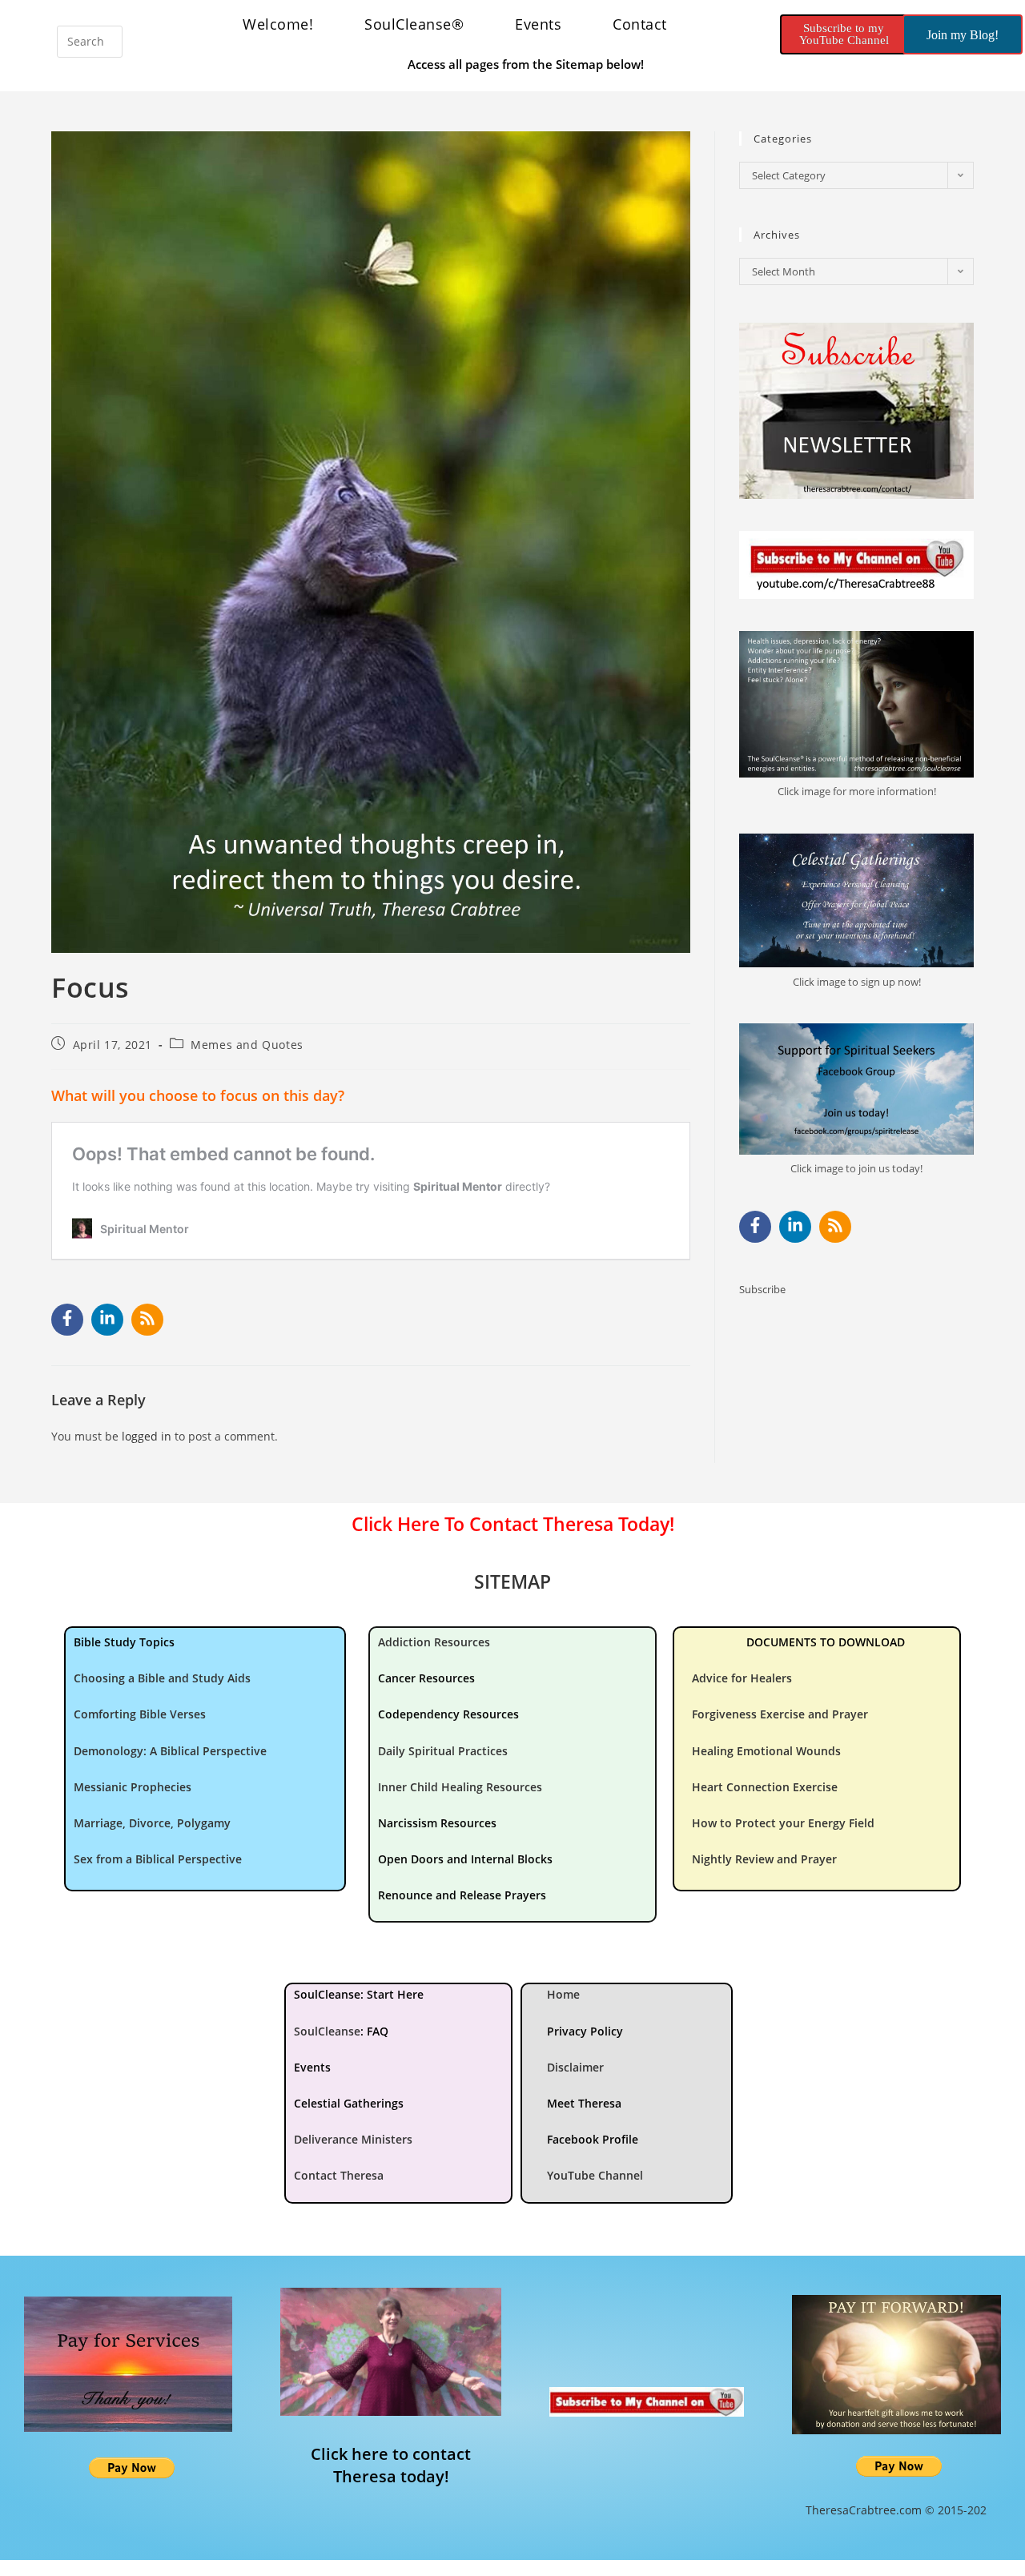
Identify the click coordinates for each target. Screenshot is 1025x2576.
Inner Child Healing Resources (460, 1787)
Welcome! (278, 24)
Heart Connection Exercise (765, 1787)
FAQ (378, 2031)
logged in (147, 1436)
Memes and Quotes (247, 1045)
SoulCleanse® (414, 24)
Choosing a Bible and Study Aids (162, 1678)
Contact (640, 24)
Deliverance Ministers (353, 2139)
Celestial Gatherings (349, 2103)
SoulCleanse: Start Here (359, 1994)
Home (563, 1994)
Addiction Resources (434, 1642)
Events (538, 24)
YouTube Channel (595, 2175)
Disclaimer (575, 2067)
